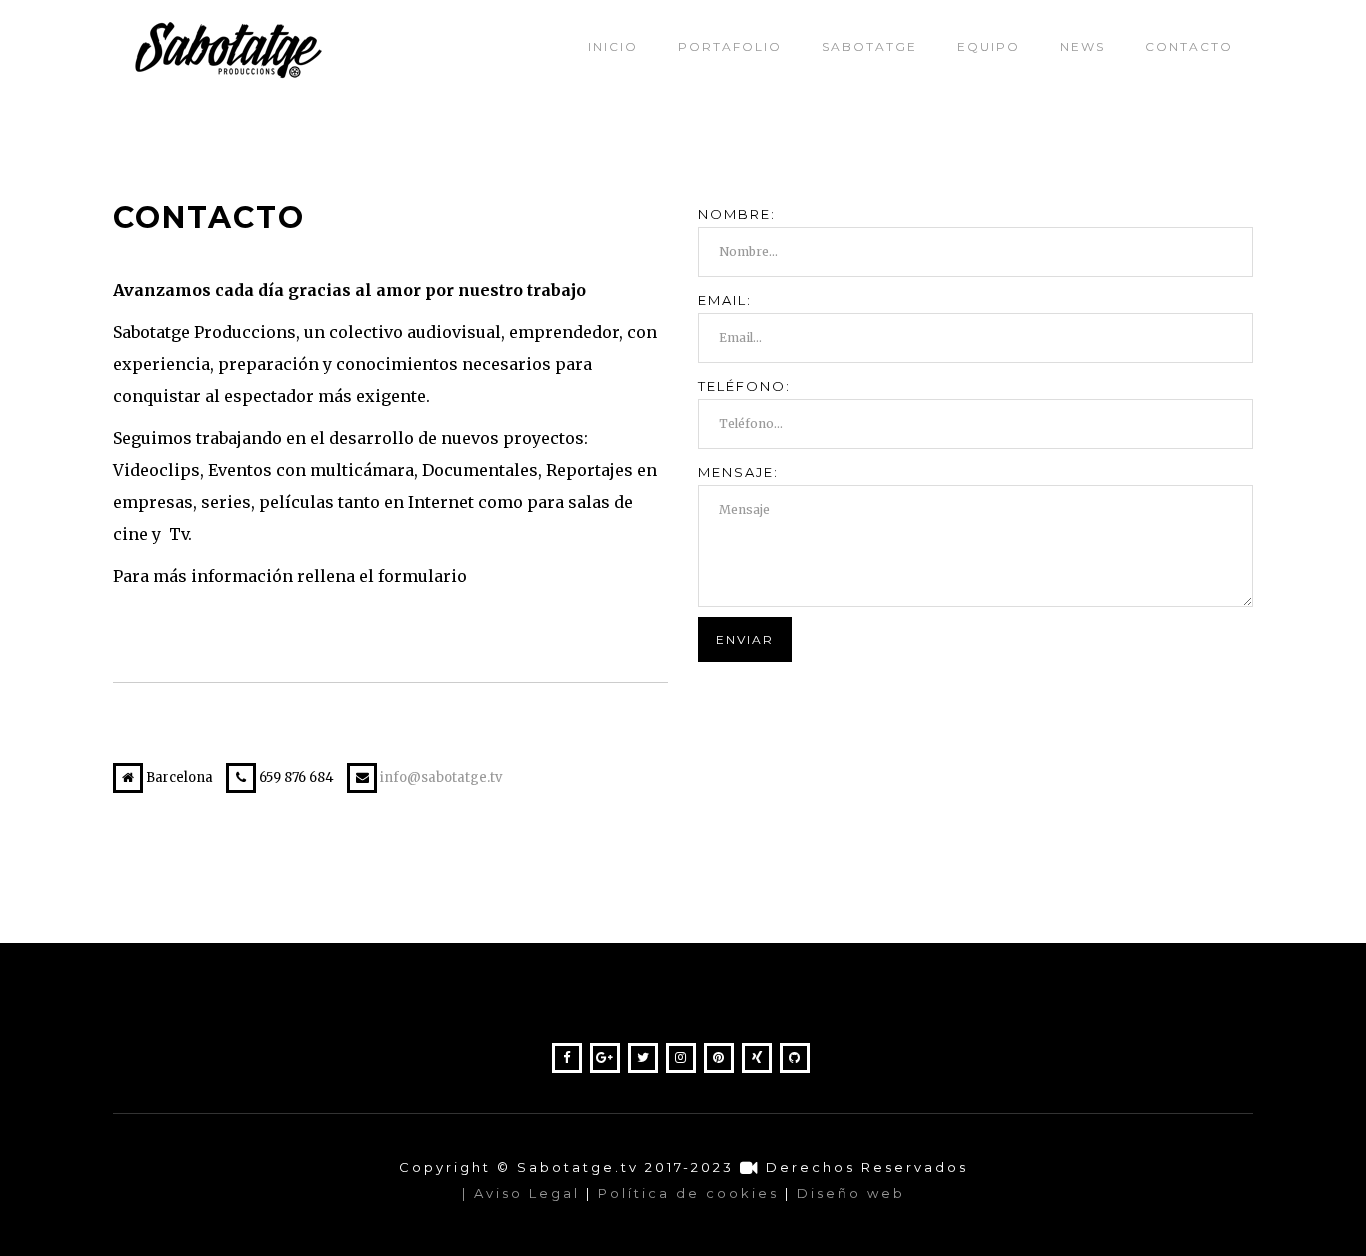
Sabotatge (869, 46)
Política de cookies (688, 1193)
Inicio (613, 46)
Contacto (1189, 46)
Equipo (988, 46)
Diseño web (851, 1193)
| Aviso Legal (521, 1193)
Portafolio (730, 46)
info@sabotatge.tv (441, 777)
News (1082, 46)
